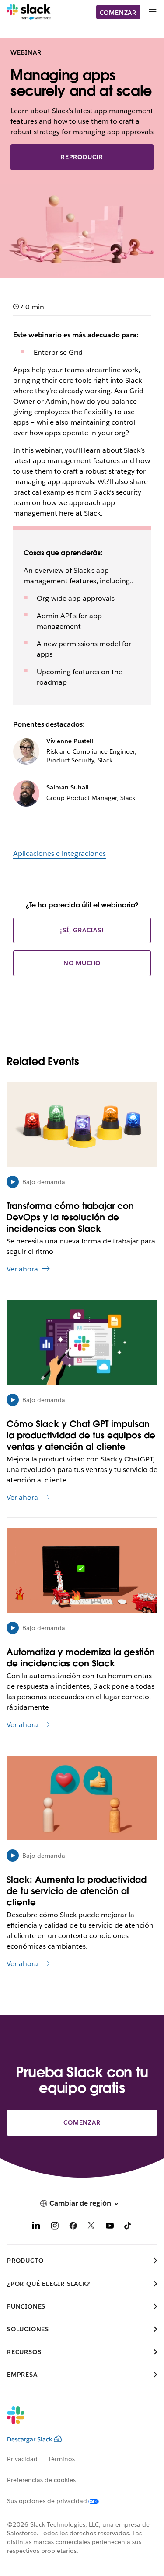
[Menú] (152, 12)
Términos (61, 2459)
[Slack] (29, 12)
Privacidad (22, 2459)
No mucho (82, 963)
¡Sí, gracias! (82, 930)
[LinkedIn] (36, 2227)
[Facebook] (73, 2227)
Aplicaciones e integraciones (59, 853)
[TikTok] (128, 2227)
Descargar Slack (30, 2439)
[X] (91, 2227)
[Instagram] (55, 2227)
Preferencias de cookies (41, 2480)
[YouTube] (110, 2227)
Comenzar (118, 13)
